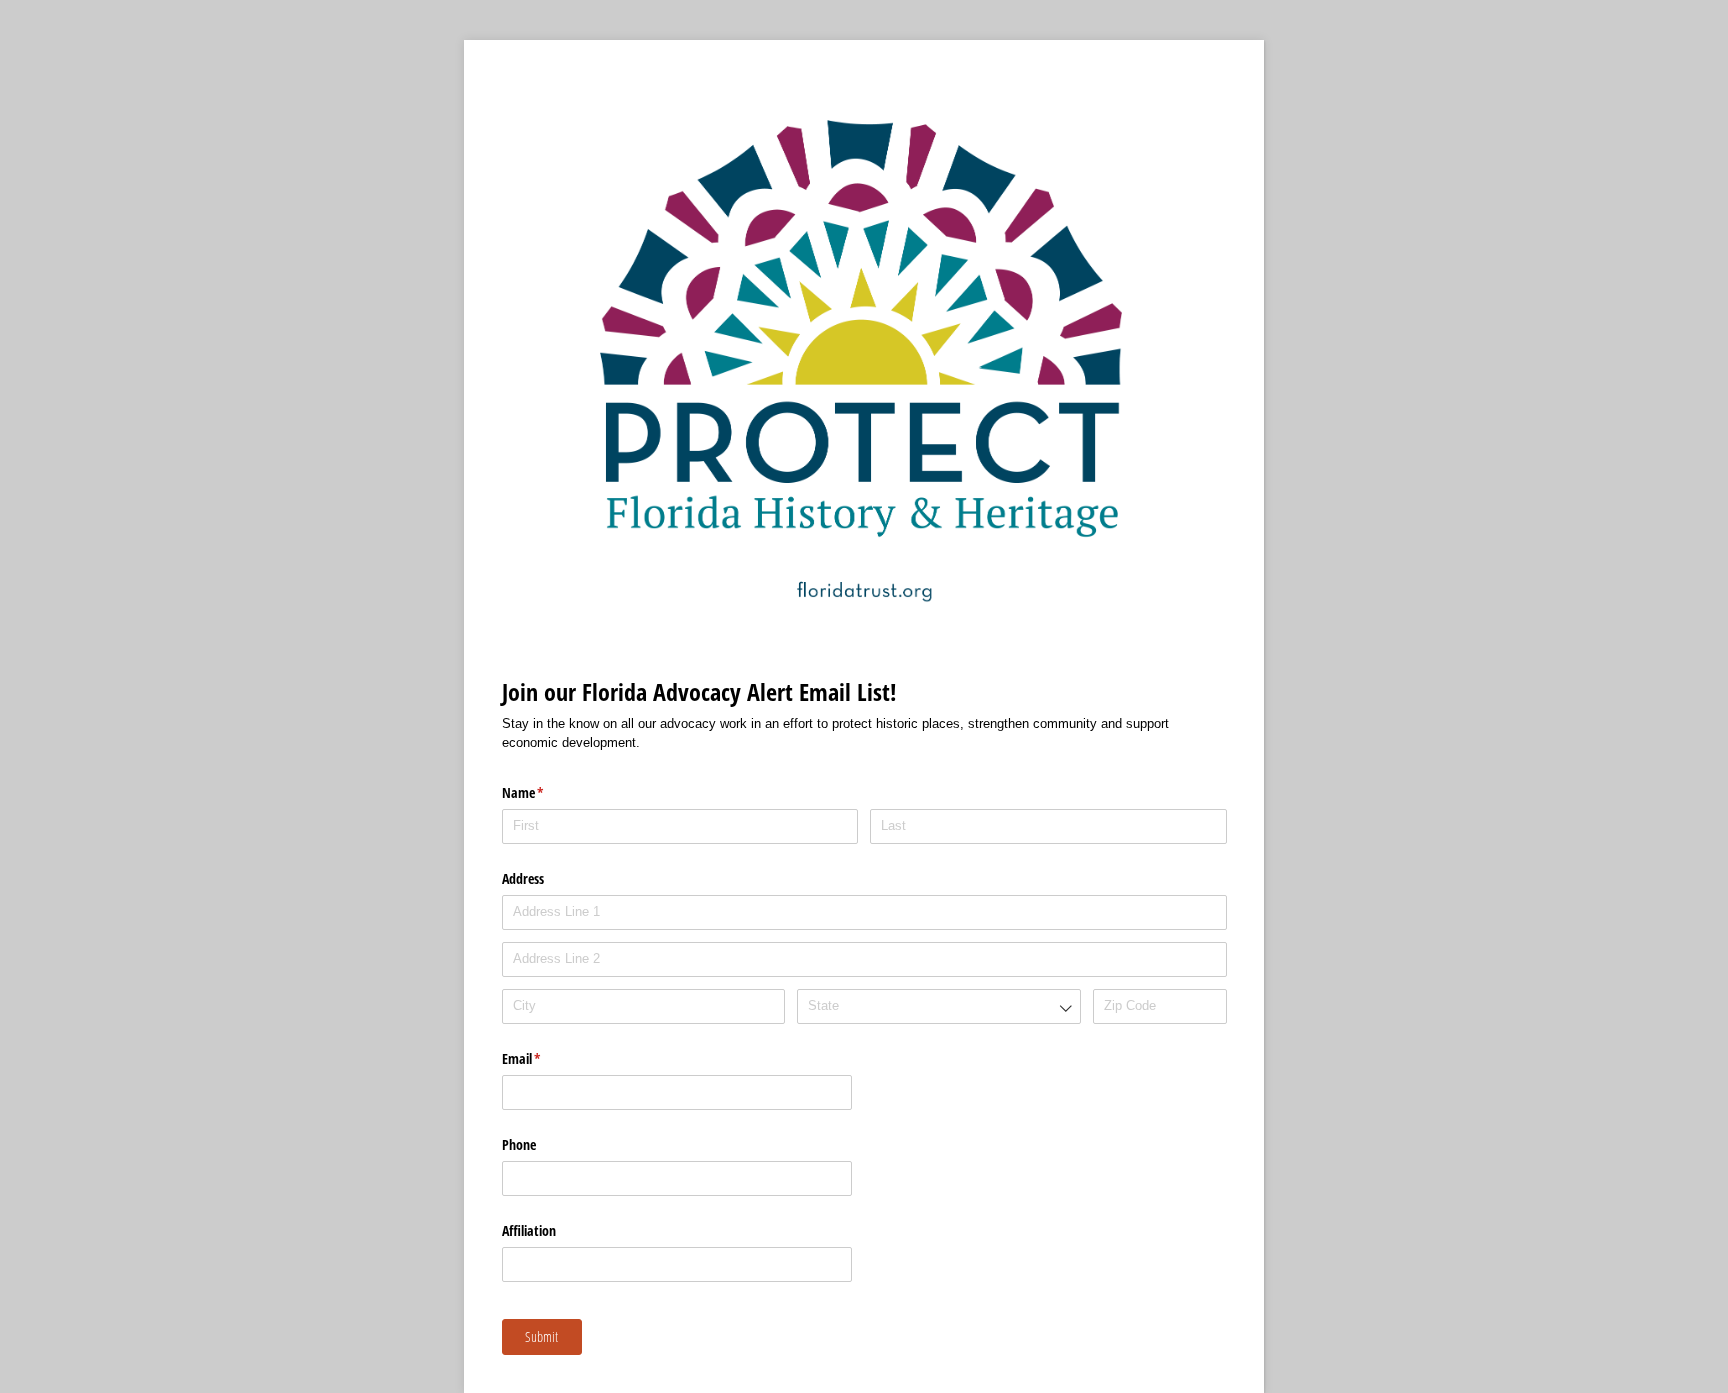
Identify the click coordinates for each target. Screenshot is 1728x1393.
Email (545, 1058)
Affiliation (529, 1230)
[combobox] (938, 1006)
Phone (519, 1144)
